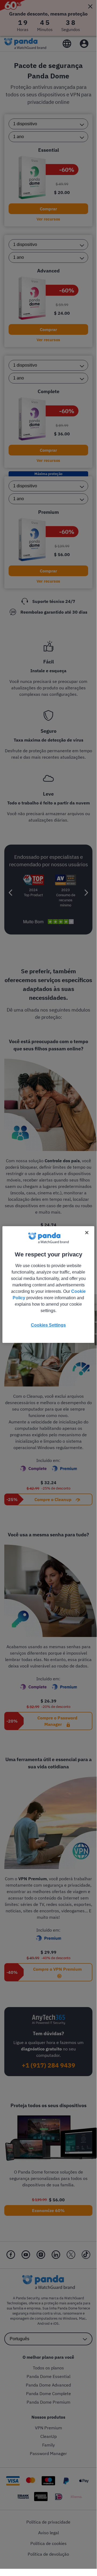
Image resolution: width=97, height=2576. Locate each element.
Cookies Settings (48, 1325)
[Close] (87, 1233)
